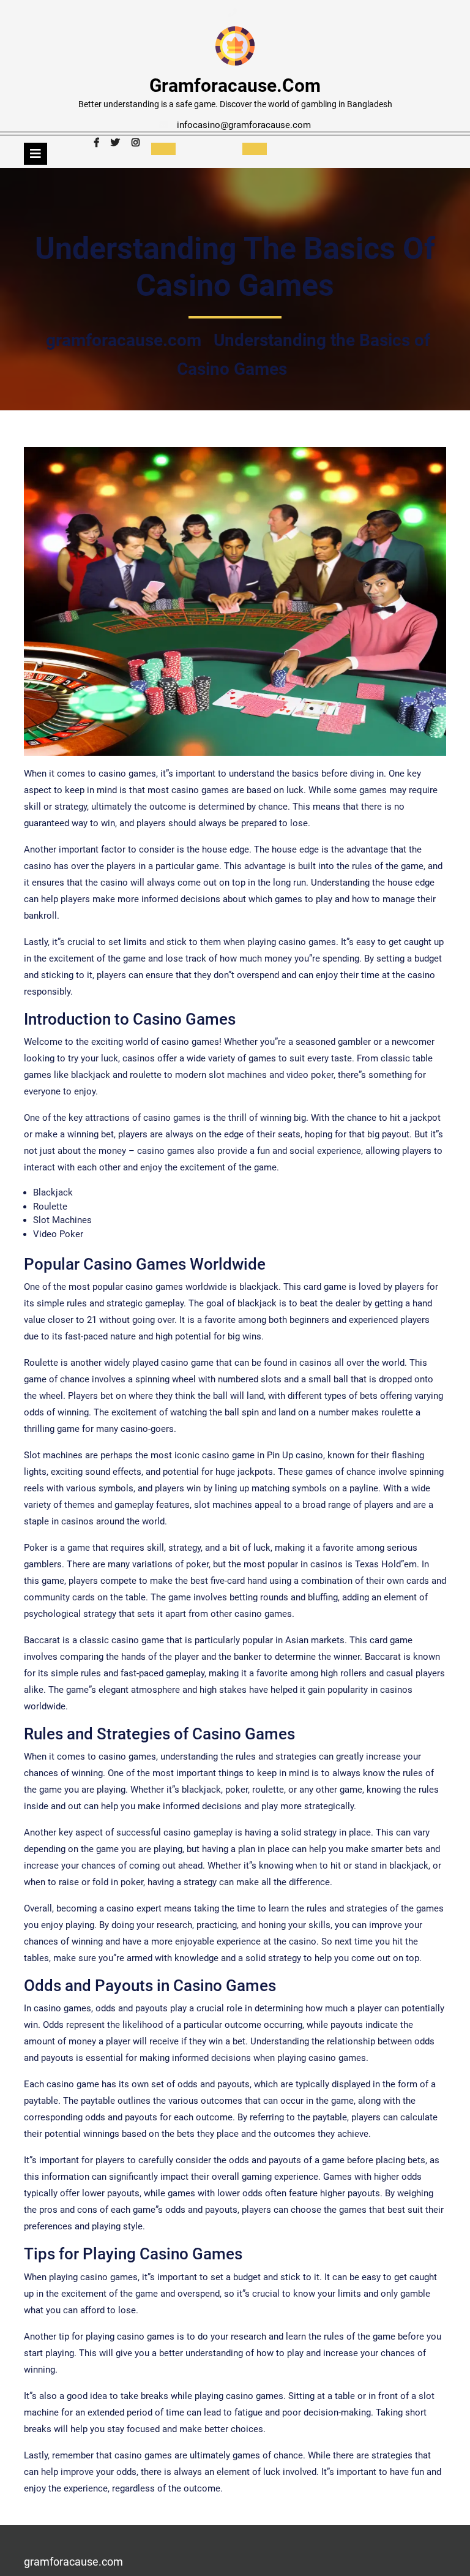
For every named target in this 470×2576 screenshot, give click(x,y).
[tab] (35, 154)
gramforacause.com (235, 85)
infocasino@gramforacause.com (244, 125)
